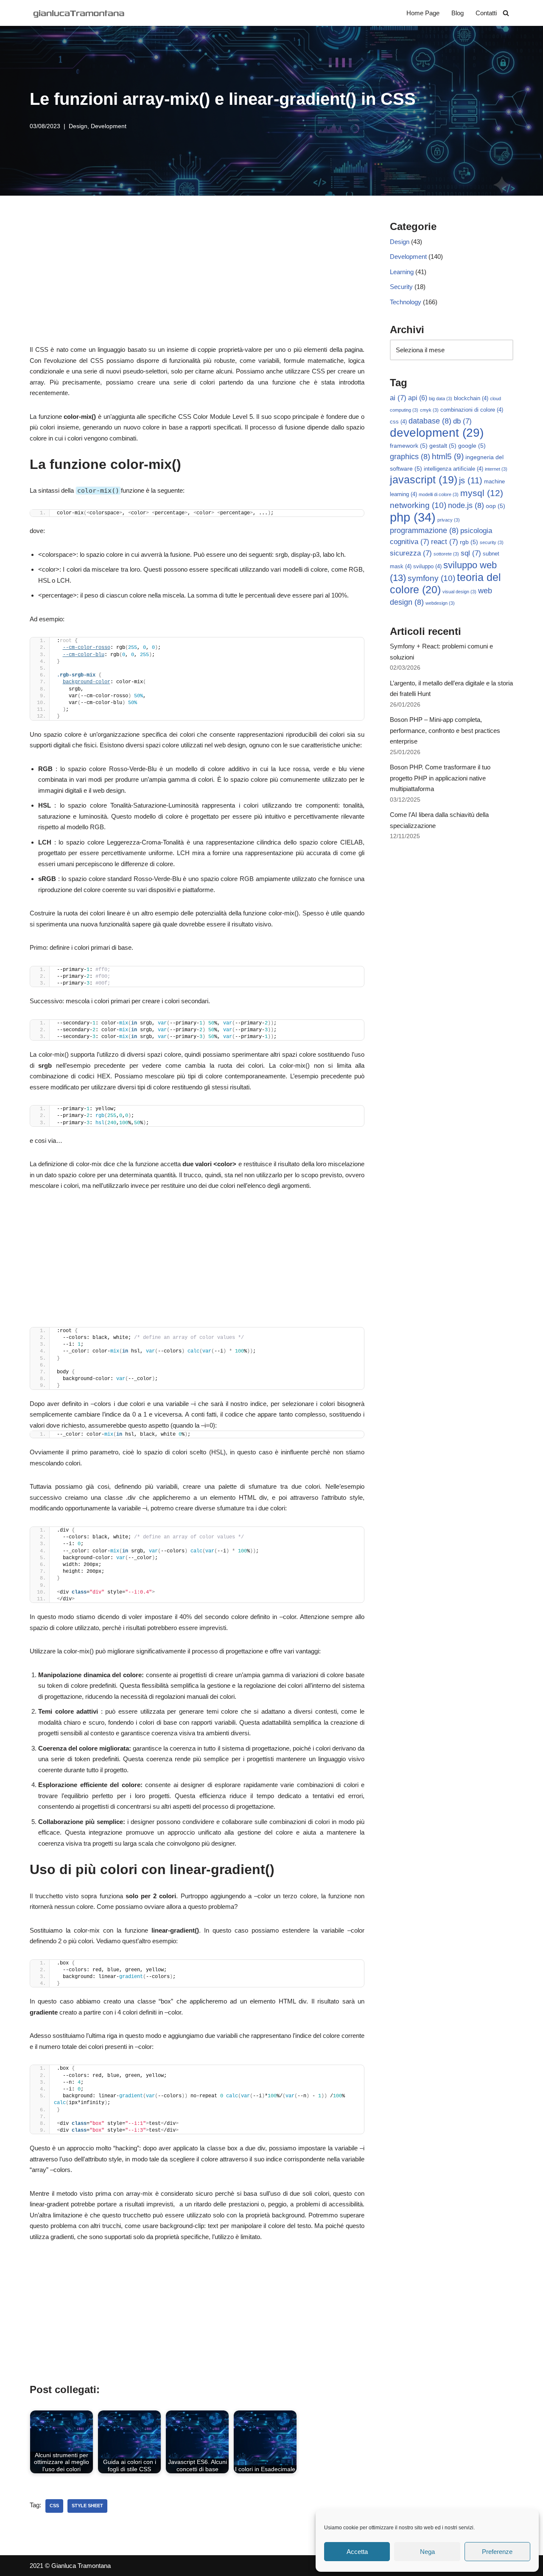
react (445, 542)
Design (78, 126)
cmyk (429, 410)
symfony (431, 578)
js (471, 480)
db (462, 421)
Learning (402, 272)
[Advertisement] (197, 281)
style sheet (87, 2506)
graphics (410, 457)
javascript (424, 480)
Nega (427, 2552)
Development (109, 126)
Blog (458, 13)
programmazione (424, 530)
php (413, 517)
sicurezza (411, 553)
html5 (448, 456)
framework (409, 446)
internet (496, 469)
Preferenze (497, 2552)
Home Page (423, 13)
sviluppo (427, 567)
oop (495, 506)
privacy (449, 520)
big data (441, 398)
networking (418, 505)
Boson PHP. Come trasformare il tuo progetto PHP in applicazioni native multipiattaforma (440, 778)
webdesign (440, 603)
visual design (459, 592)
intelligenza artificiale (453, 469)
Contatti (486, 13)
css (54, 2506)
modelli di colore (439, 494)
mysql (482, 493)
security (492, 542)
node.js (466, 505)
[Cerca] (506, 13)
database (430, 421)
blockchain (471, 398)
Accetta (357, 2552)
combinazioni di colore (472, 410)
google (472, 446)
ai (398, 398)
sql (471, 553)
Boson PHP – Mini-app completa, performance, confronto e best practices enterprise (445, 730)
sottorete (446, 554)
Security (401, 287)
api (418, 398)
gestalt (443, 446)
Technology (406, 302)
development (437, 433)
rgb (469, 542)
